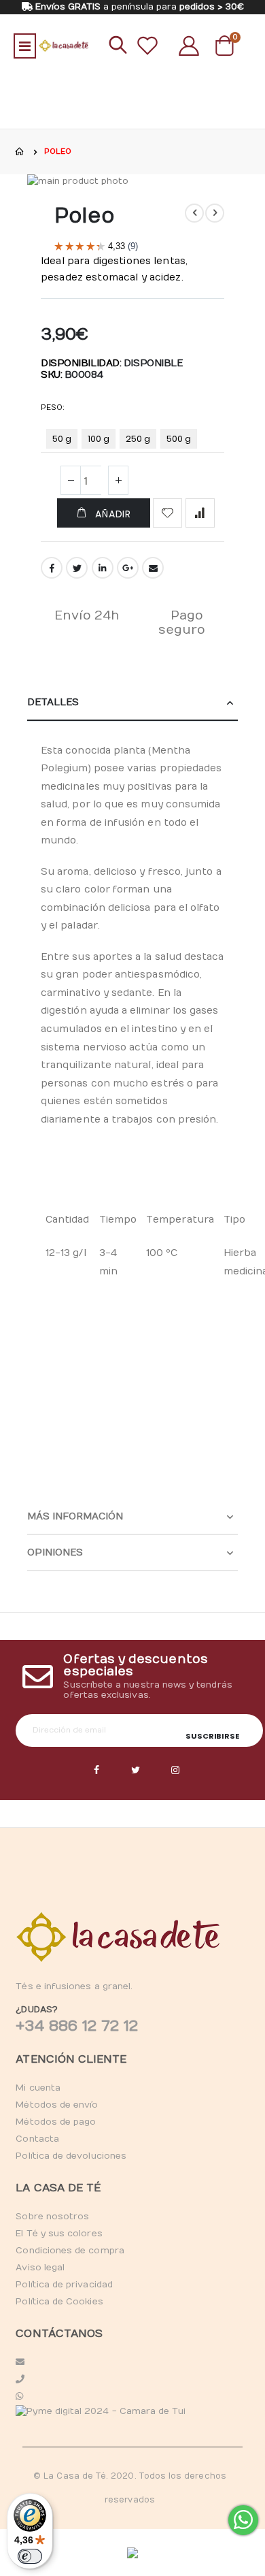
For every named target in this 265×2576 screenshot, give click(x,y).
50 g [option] (62, 439)
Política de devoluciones (71, 2156)
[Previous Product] (194, 213)
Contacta (37, 2139)
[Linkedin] (175, 1771)
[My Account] (189, 46)
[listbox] (124, 441)
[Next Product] (215, 213)
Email (153, 568)
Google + (128, 568)
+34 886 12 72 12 (77, 2026)
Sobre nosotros (52, 2217)
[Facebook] (96, 1771)
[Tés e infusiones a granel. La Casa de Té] (64, 46)
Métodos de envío (57, 2105)
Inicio (20, 152)
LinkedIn (103, 568)
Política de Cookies (59, 2302)
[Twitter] (136, 1771)
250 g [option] (138, 439)
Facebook (52, 568)
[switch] (30, 2556)
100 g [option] (99, 439)
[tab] (132, 703)
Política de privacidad (64, 2285)
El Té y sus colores (59, 2234)
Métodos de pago (56, 2122)
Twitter (77, 568)
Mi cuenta (38, 2088)
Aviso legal (40, 2268)
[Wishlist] (147, 46)
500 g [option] (179, 439)
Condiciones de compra (70, 2251)
